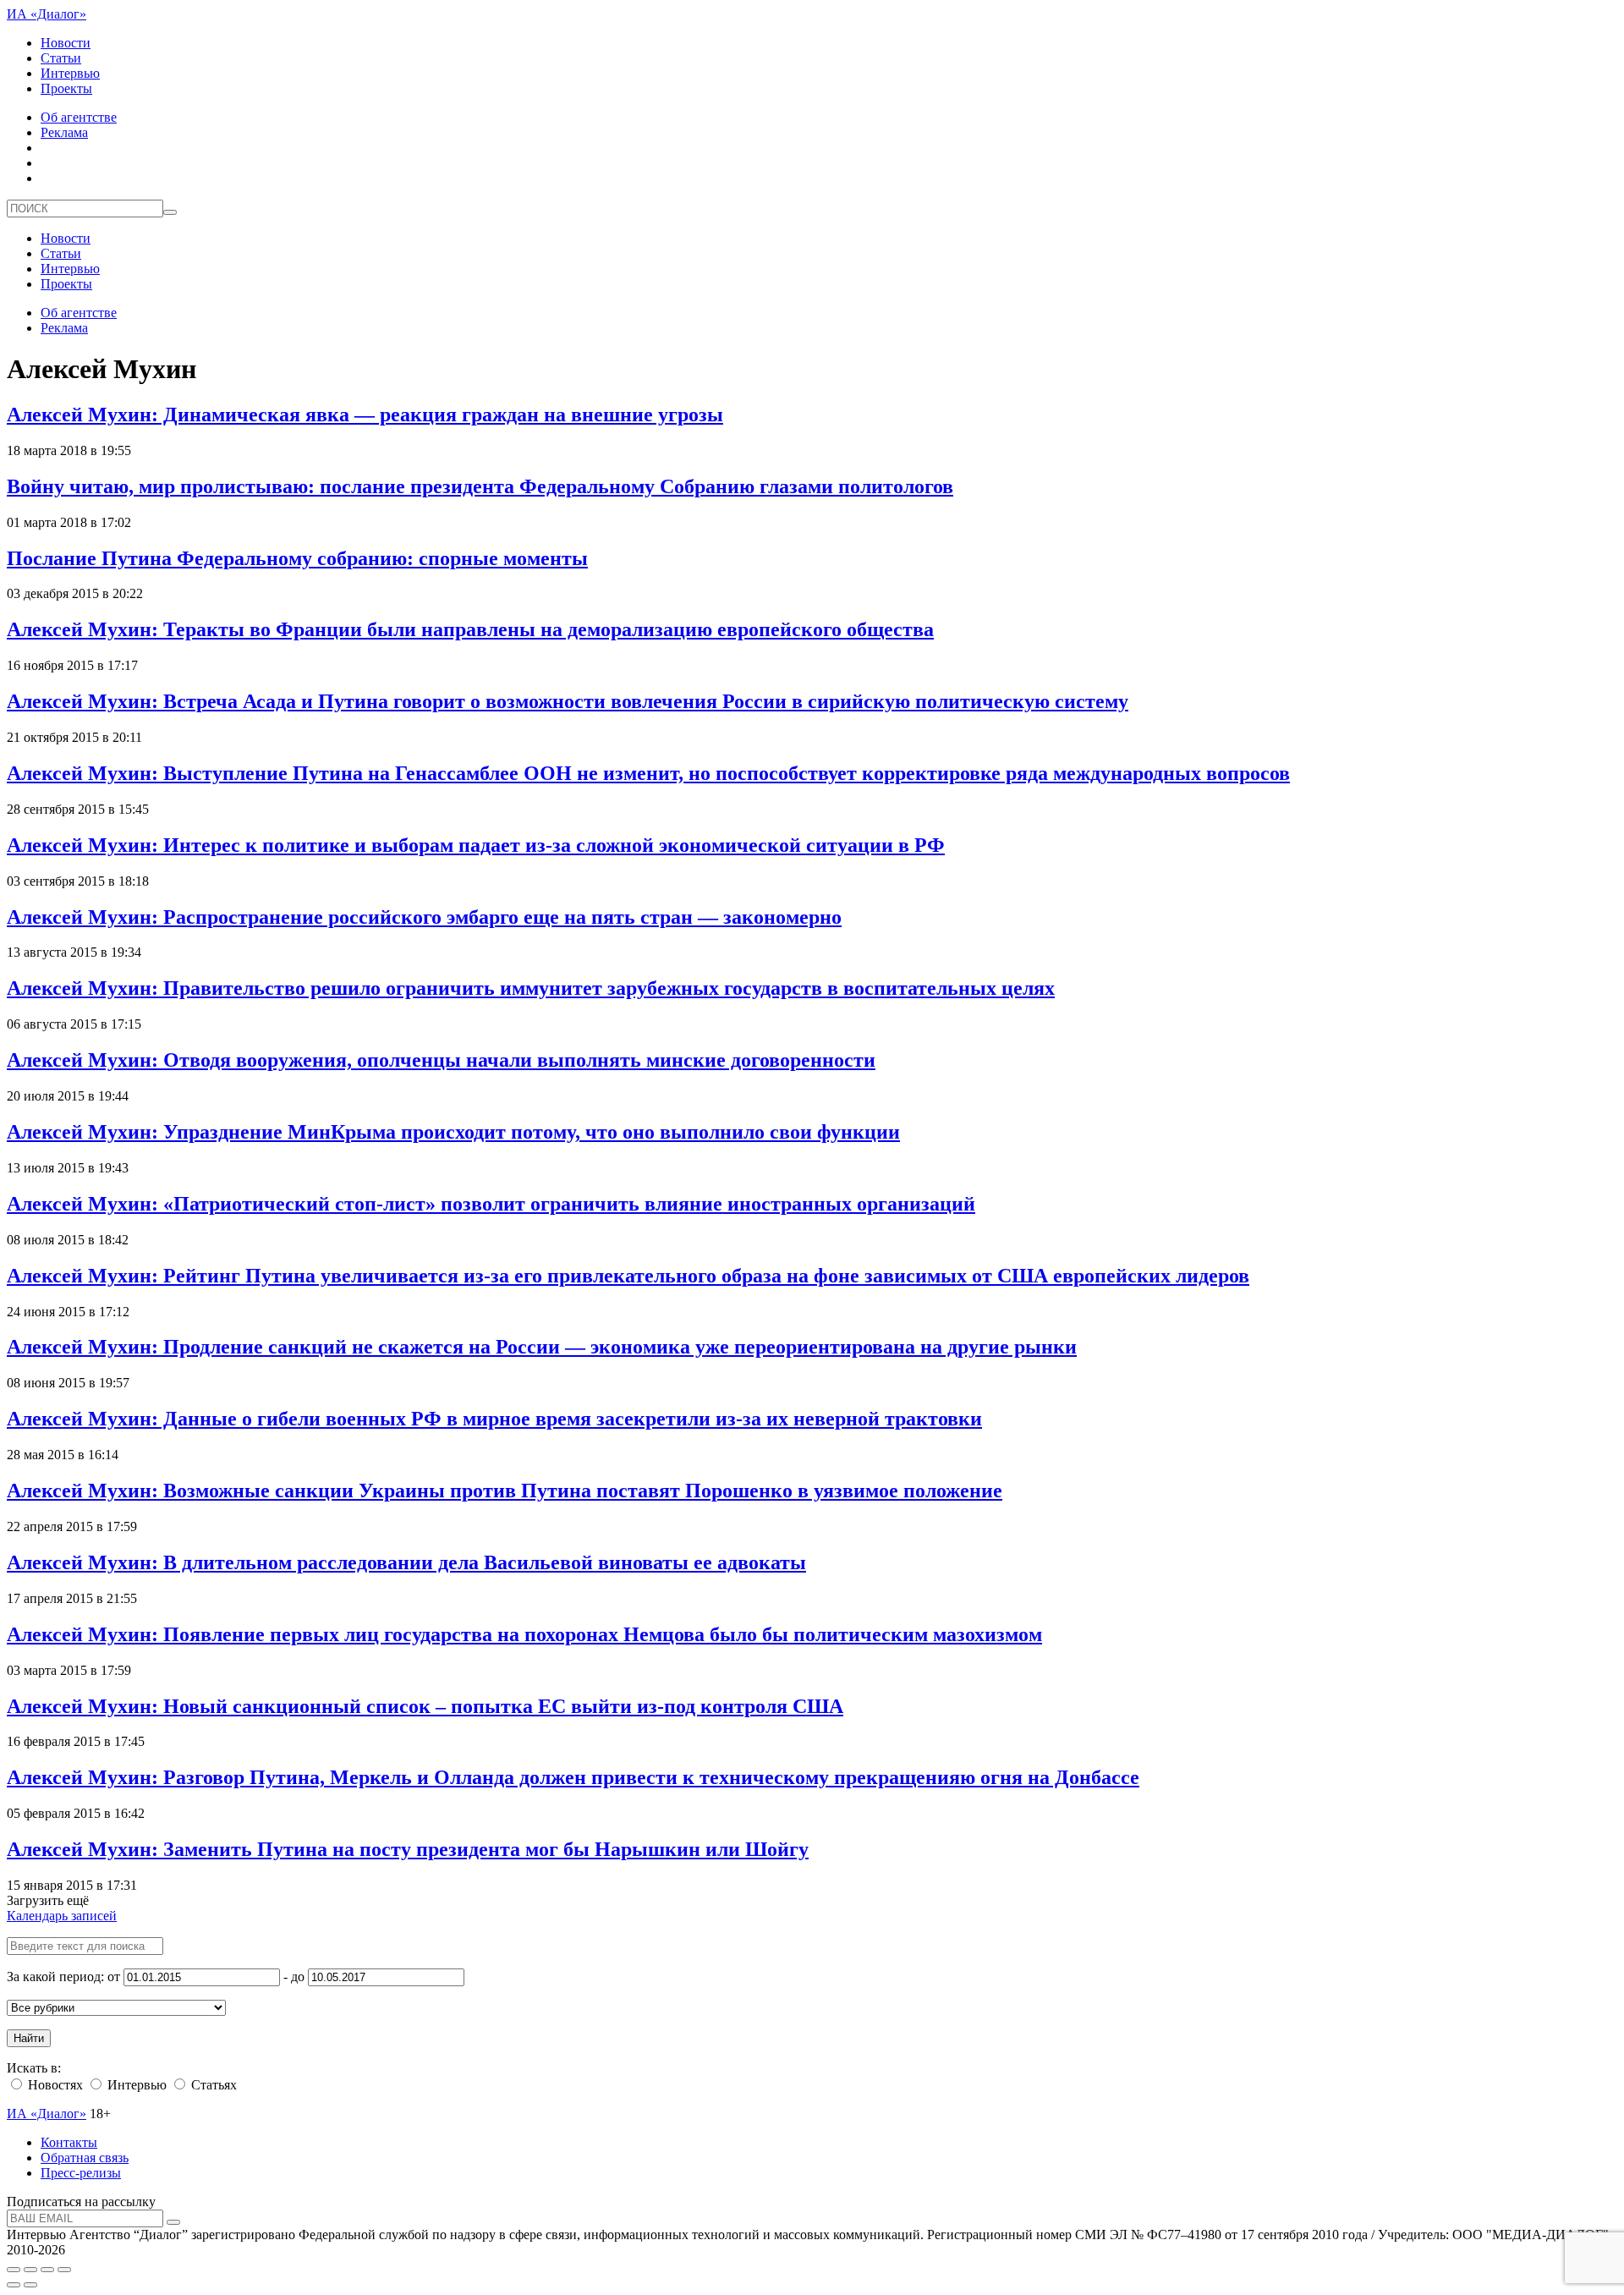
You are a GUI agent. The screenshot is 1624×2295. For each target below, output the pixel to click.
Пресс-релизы (81, 2173)
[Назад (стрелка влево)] (14, 2285)
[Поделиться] (30, 2270)
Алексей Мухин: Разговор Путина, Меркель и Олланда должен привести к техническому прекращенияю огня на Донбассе (573, 1777)
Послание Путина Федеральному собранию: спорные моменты (297, 558)
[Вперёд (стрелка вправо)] (30, 2285)
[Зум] (64, 2270)
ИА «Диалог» (47, 14)
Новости (66, 43)
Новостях (54, 2085)
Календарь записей (62, 1916)
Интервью (70, 73)
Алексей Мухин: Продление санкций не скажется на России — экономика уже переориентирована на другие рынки (542, 1347)
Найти (29, 2038)
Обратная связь (85, 2158)
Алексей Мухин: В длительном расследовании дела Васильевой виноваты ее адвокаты (406, 1562)
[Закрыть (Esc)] (14, 2270)
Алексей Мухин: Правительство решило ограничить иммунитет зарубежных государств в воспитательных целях (531, 988)
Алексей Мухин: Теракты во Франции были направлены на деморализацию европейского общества (470, 629)
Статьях (212, 2085)
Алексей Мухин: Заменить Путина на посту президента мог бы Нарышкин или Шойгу (408, 1849)
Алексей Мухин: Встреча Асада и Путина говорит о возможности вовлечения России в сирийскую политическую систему (568, 701)
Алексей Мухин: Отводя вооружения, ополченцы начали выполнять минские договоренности (441, 1060)
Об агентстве (79, 117)
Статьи (61, 58)
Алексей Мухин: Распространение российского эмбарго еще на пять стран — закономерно (424, 917)
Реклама (64, 132)
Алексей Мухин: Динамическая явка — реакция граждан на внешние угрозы (365, 415)
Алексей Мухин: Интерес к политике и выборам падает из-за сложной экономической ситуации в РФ (476, 845)
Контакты (69, 2142)
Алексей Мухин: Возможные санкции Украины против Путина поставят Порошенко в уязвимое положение (505, 1491)
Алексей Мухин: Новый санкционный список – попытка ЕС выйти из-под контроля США (425, 1706)
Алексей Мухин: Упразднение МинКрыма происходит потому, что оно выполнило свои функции (453, 1132)
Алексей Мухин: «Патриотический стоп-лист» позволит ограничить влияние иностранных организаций (491, 1204)
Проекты (66, 88)
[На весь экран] (47, 2270)
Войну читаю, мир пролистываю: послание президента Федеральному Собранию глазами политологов (480, 486)
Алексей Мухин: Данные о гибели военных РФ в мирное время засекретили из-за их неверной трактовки (494, 1419)
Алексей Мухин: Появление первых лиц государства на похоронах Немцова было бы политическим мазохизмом (524, 1634)
